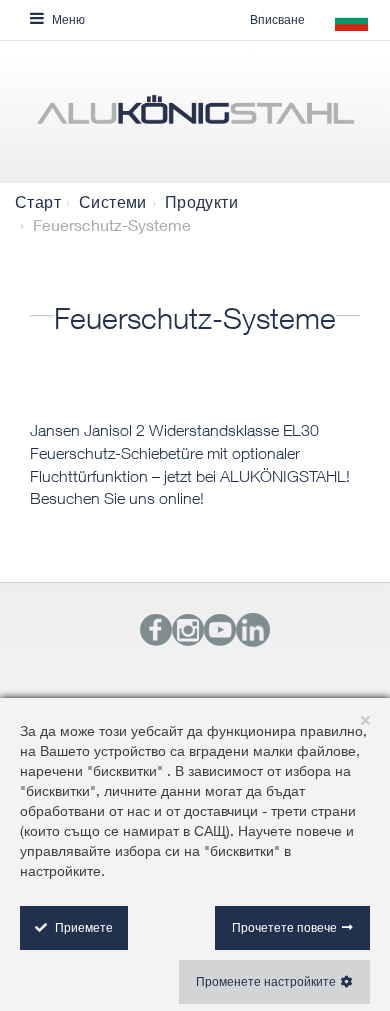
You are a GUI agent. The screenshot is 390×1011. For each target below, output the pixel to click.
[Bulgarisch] (195, 117)
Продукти (201, 202)
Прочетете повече (284, 927)
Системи (113, 202)
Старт (38, 202)
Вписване (277, 19)
